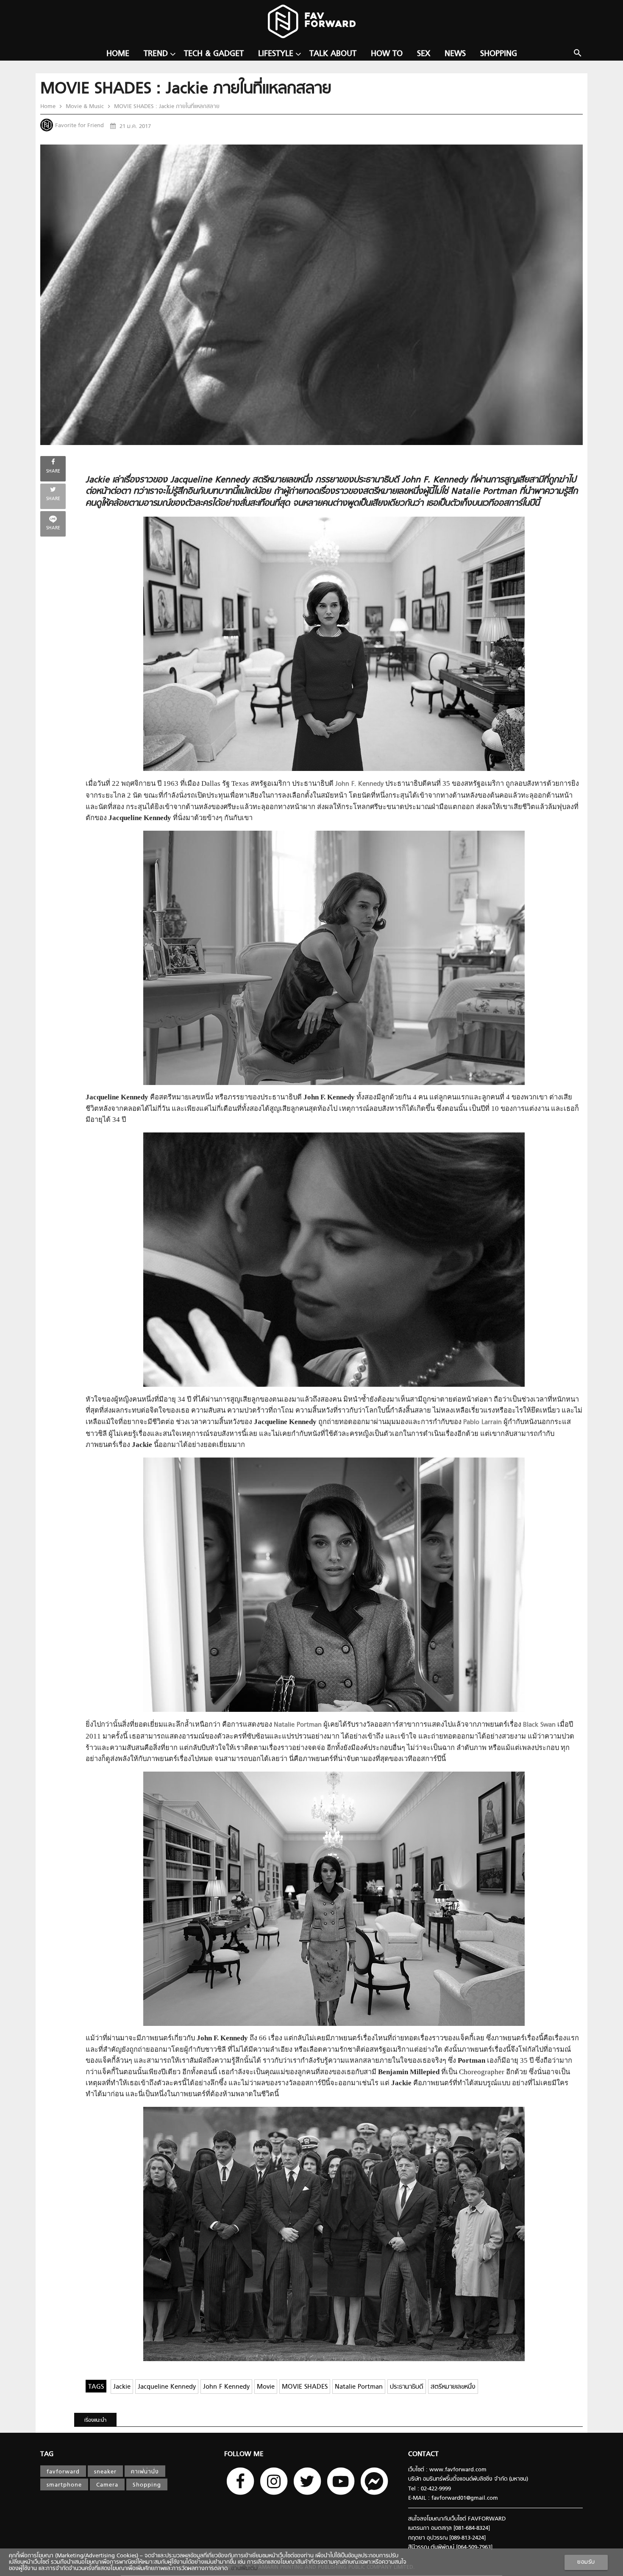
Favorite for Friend (79, 126)
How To (387, 54)
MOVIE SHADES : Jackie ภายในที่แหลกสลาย (166, 107)
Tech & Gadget (214, 54)
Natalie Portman (359, 2387)
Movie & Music (85, 107)
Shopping (499, 54)
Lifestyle (276, 54)
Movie (266, 2387)
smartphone (64, 2485)
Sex (424, 54)
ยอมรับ (586, 2562)
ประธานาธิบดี (407, 2387)
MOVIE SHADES (305, 2387)
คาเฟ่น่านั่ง (145, 2472)
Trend (156, 54)
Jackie (122, 2387)
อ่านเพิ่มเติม (243, 2569)
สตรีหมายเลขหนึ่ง (453, 2387)
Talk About (333, 54)
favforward (63, 2472)
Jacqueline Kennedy (167, 2387)
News (455, 54)
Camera (107, 2485)
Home (118, 54)
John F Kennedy (226, 2387)
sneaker (105, 2472)
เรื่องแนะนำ (95, 2420)
